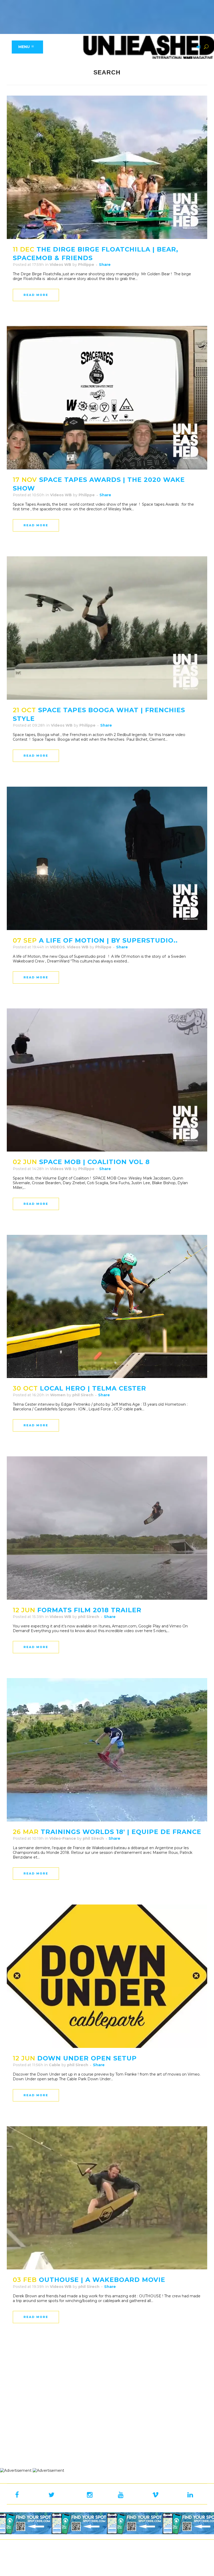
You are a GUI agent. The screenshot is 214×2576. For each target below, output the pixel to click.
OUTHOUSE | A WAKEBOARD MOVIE (102, 2280)
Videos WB (60, 265)
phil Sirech (83, 1395)
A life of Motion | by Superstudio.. (108, 940)
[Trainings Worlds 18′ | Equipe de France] (107, 1750)
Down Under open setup (87, 2058)
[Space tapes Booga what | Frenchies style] (107, 628)
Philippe (86, 265)
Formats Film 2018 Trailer (89, 1610)
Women (58, 1395)
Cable (55, 2065)
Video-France (63, 1838)
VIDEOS (57, 947)
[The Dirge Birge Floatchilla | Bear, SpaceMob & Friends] (107, 167)
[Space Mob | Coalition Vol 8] (107, 1080)
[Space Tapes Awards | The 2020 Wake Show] (107, 398)
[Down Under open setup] (107, 1976)
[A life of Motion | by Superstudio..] (107, 858)
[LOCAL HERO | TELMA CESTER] (107, 1307)
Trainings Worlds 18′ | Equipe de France (121, 1832)
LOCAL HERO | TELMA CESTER (93, 1388)
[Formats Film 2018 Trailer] (107, 1528)
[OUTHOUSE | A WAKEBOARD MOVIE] (107, 2198)
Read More (36, 295)
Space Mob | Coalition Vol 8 (94, 1162)
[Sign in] (198, 47)
